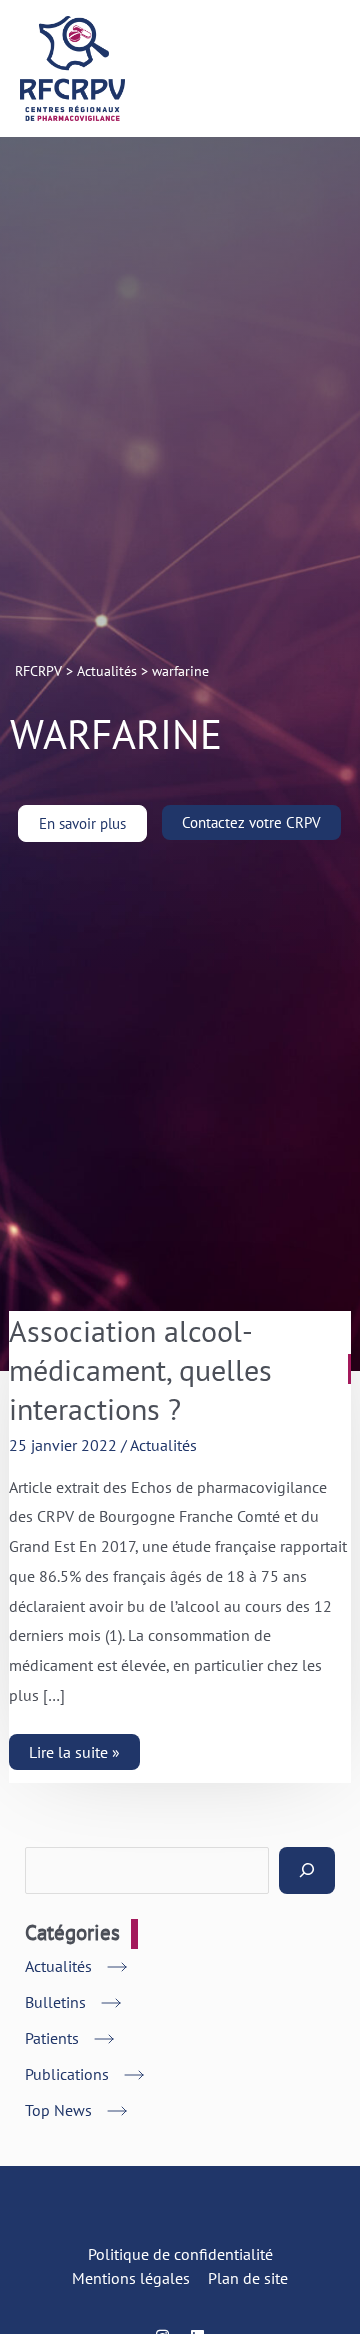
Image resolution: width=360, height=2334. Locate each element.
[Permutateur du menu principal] (318, 69)
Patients (52, 2038)
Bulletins (55, 2002)
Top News (58, 2110)
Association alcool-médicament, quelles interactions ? (140, 1369)
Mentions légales (131, 2278)
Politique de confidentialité (180, 2254)
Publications (67, 2074)
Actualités (163, 1445)
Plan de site (248, 2278)
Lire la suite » (74, 1748)
